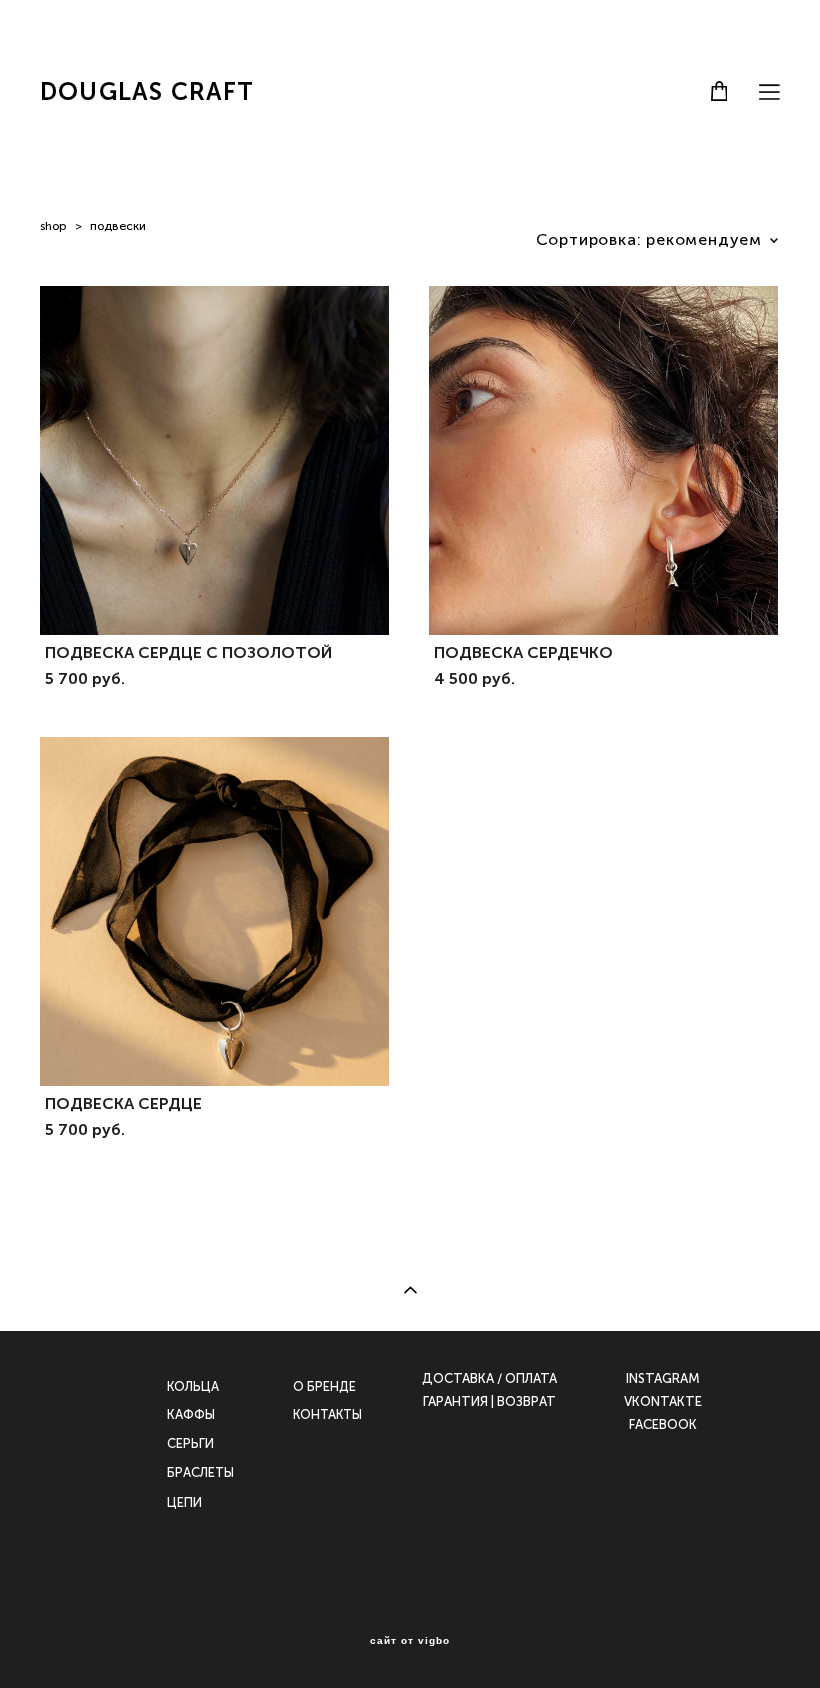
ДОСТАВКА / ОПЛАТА (489, 1378)
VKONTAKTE (663, 1401)
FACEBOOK (663, 1424)
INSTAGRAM (663, 1378)
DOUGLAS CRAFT (147, 92)
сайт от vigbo (410, 1641)
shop (53, 226)
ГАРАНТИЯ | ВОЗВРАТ (489, 1401)
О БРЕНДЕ (324, 1386)
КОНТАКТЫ (327, 1414)
